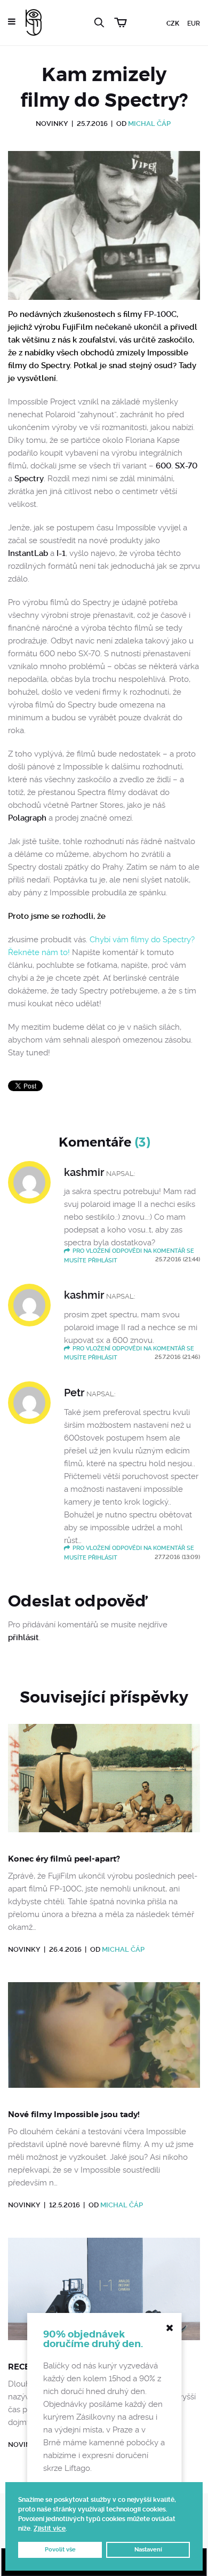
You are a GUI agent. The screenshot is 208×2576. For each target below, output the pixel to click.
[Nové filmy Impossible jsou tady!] (104, 2039)
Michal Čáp (149, 124)
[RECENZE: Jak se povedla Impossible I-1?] (104, 2293)
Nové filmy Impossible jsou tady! (74, 2114)
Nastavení (148, 2550)
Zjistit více (50, 2529)
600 (163, 466)
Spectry (29, 479)
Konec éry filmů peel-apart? (64, 1859)
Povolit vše (60, 2550)
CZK (173, 23)
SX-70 (186, 466)
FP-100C (160, 314)
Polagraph (27, 818)
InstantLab (28, 553)
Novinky (52, 124)
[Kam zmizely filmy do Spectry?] (104, 229)
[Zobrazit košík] (121, 21)
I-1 (61, 553)
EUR (194, 23)
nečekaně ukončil (128, 327)
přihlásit (23, 1637)
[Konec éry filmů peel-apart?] (104, 1782)
